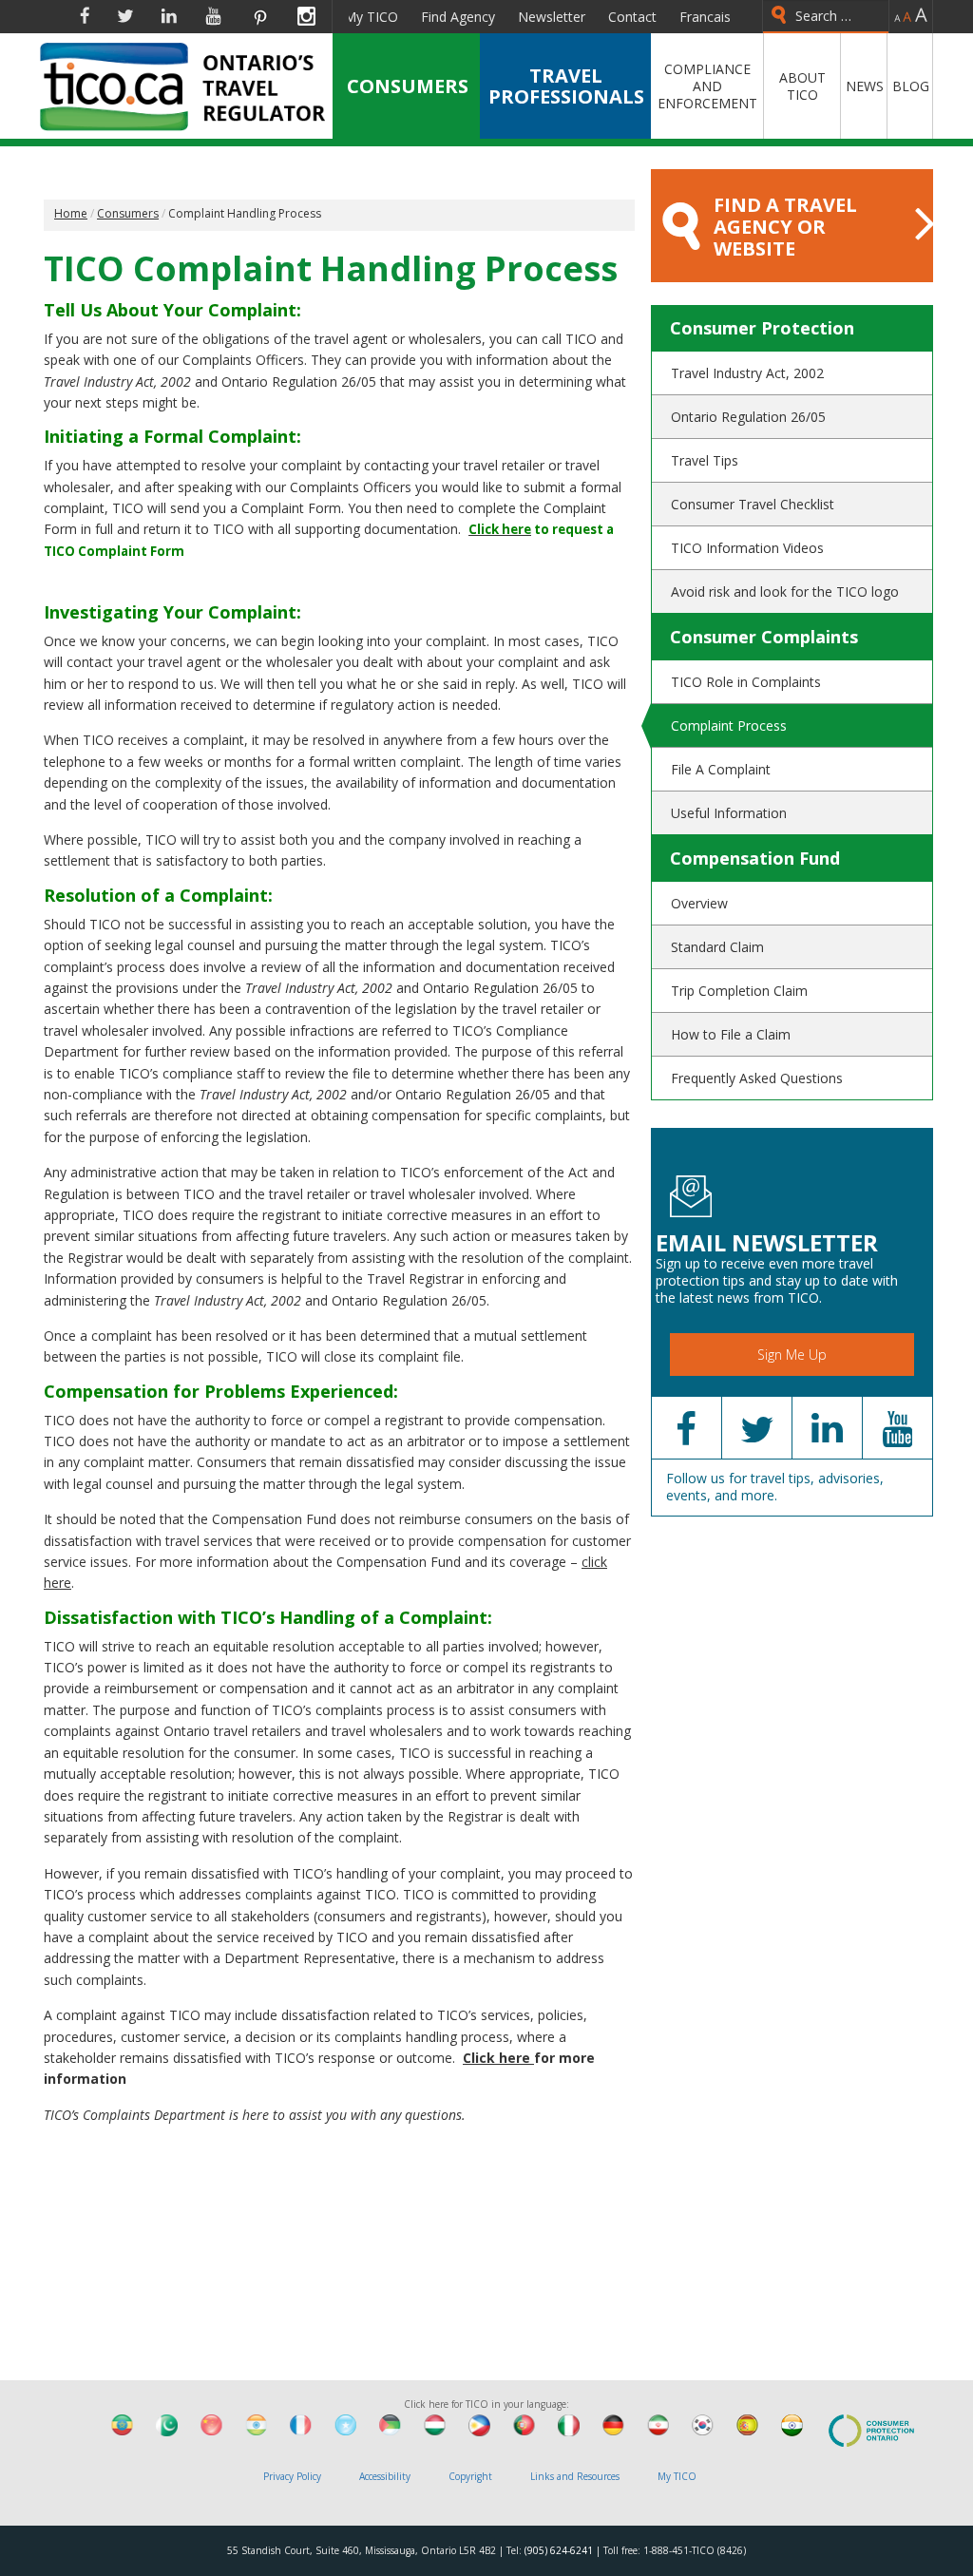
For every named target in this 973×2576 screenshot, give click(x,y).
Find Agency (458, 17)
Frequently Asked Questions (757, 1078)
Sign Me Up (792, 1355)
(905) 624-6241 (559, 2550)
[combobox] (826, 17)
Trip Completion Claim (739, 991)
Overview (699, 903)
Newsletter (552, 17)
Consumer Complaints (764, 637)
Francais (705, 17)
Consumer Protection (762, 328)
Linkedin (169, 16)
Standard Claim (717, 947)
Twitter (125, 16)
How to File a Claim (731, 1034)
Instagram (306, 16)
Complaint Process (729, 725)
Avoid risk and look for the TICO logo (785, 592)
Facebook (85, 16)
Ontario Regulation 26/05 (748, 417)
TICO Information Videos (747, 548)
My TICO (371, 17)
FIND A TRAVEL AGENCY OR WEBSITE (785, 227)
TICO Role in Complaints (746, 682)
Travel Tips (705, 460)
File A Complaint (721, 769)
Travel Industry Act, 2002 (747, 373)
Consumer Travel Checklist (753, 504)
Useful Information (729, 813)
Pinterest (259, 16)
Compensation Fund (755, 858)
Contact (632, 17)
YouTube (213, 16)
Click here (498, 2058)
